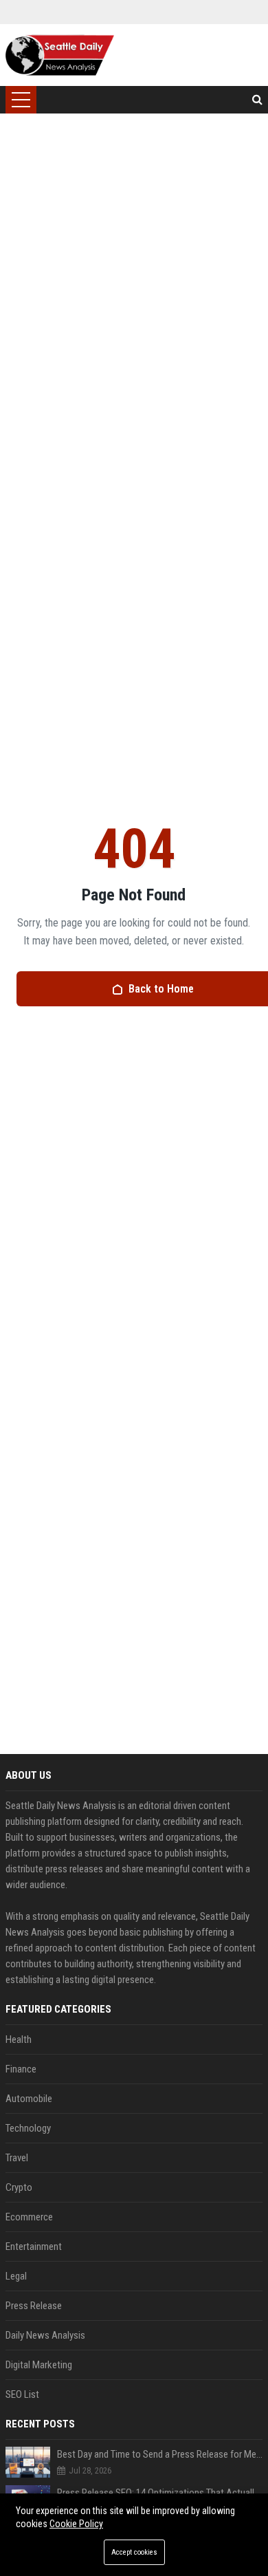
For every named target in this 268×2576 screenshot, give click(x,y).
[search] (257, 100)
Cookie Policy (76, 2524)
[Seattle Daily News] (60, 55)
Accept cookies (134, 2552)
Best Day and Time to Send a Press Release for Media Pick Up (160, 2454)
